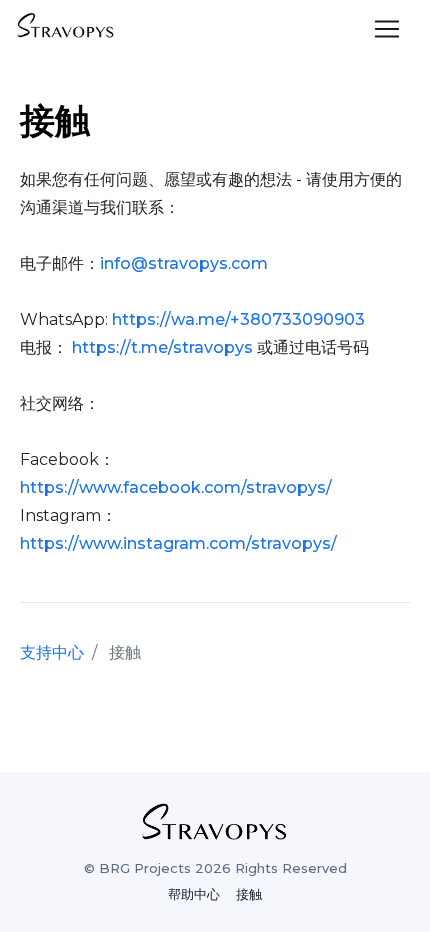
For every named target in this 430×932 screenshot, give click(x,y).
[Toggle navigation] (387, 29)
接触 (249, 894)
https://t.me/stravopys (162, 347)
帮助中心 (194, 894)
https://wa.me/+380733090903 (238, 319)
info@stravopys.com (184, 263)
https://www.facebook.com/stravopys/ (176, 487)
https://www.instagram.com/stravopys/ (178, 543)
